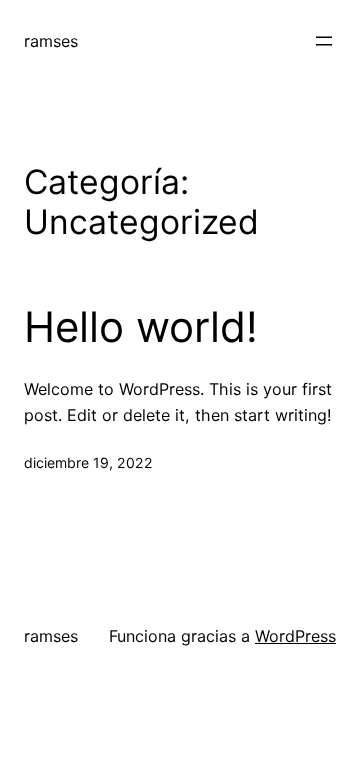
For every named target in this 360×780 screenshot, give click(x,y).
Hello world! (141, 327)
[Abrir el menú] (324, 41)
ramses (51, 41)
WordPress (295, 636)
